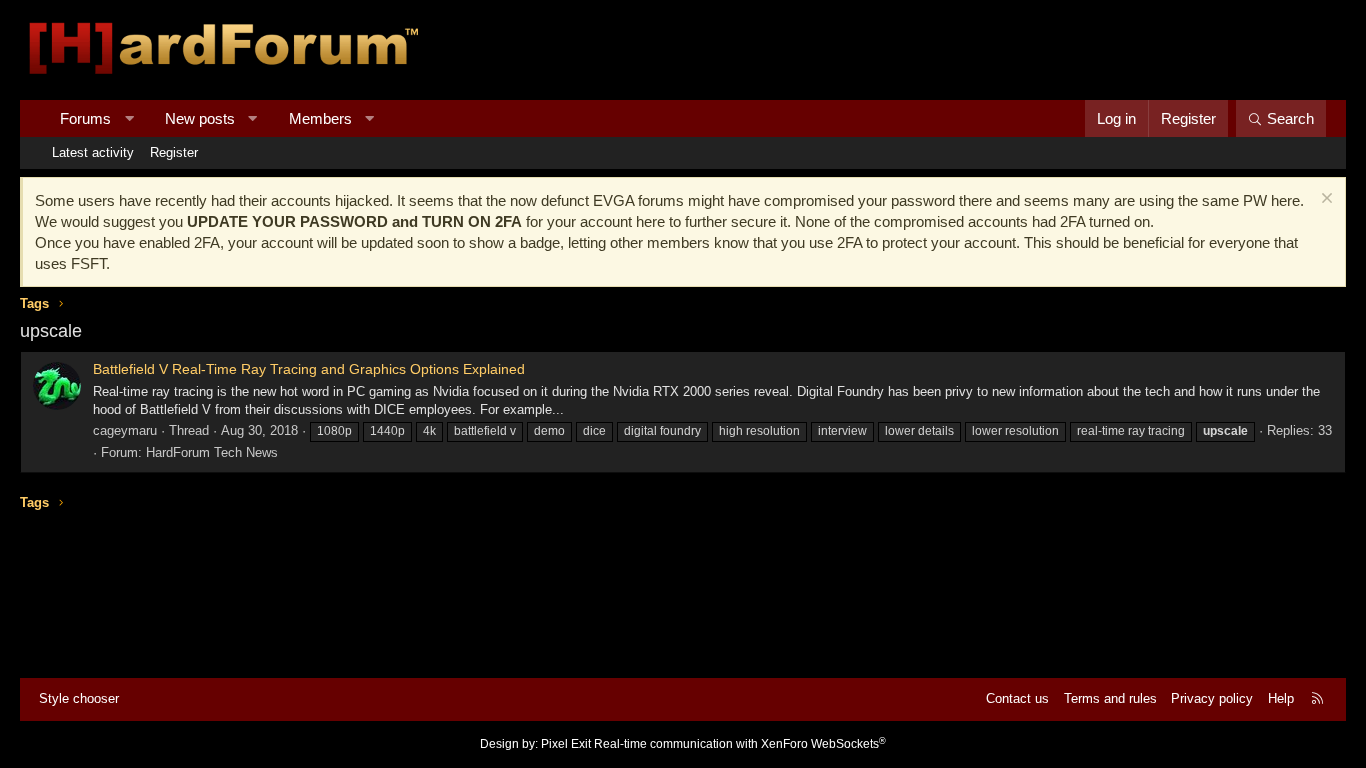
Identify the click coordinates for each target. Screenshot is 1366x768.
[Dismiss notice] (1324, 200)
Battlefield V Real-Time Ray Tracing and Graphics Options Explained (309, 369)
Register (174, 152)
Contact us (1017, 698)
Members (320, 118)
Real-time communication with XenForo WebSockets (740, 744)
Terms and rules (1110, 698)
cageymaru (125, 430)
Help (1281, 698)
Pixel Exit (566, 744)
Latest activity (93, 152)
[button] (129, 118)
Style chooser (79, 698)
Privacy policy (1212, 698)
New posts (200, 118)
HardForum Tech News (212, 452)
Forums (85, 118)
